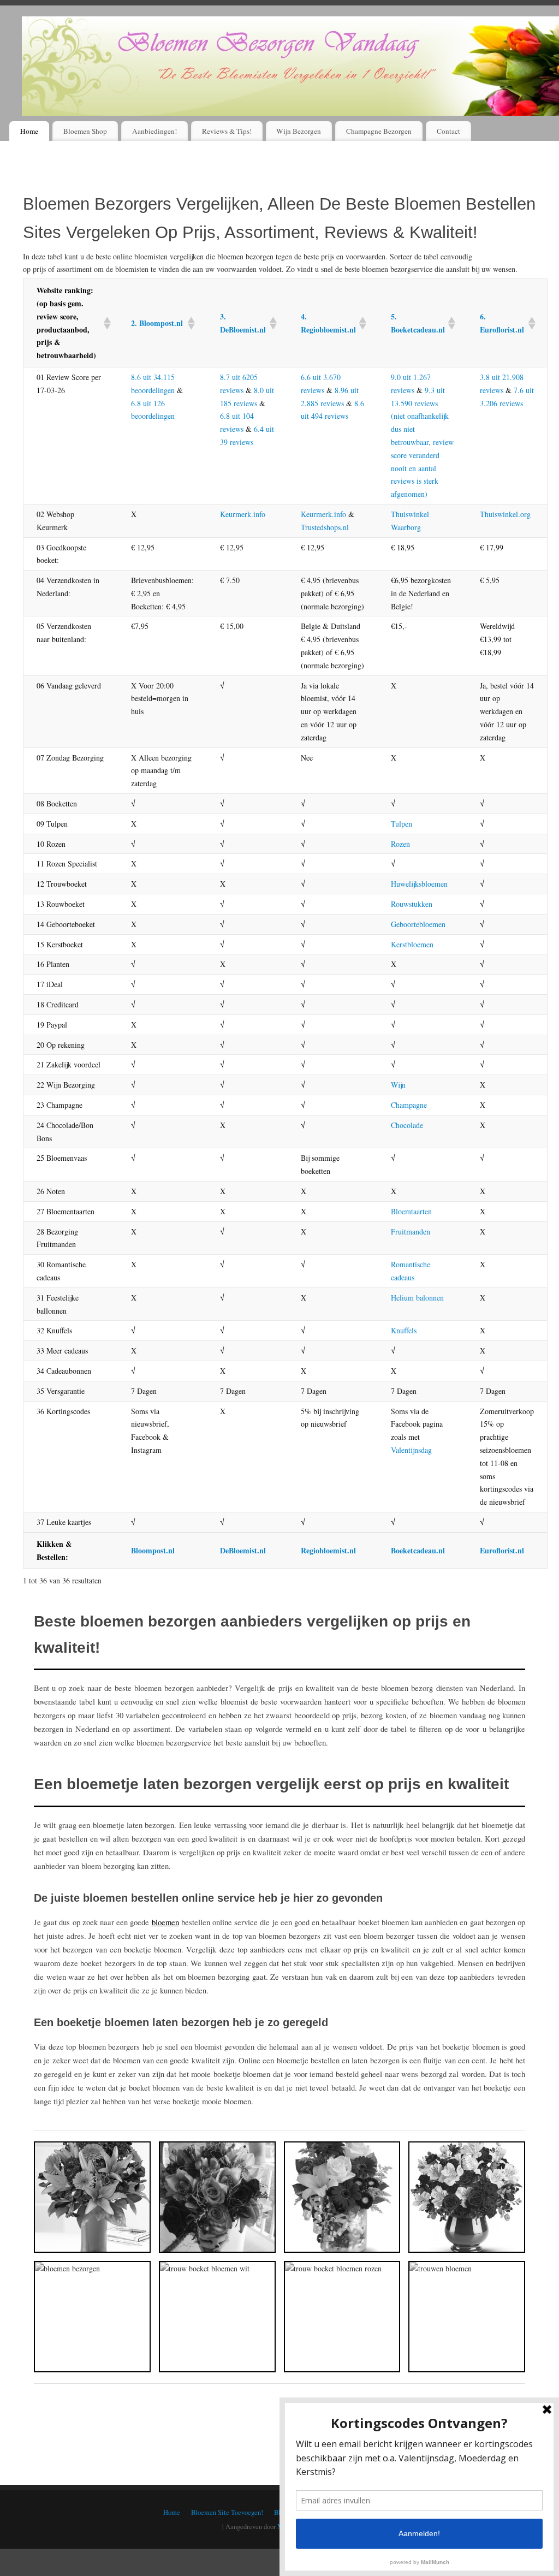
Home (29, 131)
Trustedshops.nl (325, 527)
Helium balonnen (417, 1298)
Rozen (400, 844)
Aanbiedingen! (154, 131)
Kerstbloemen (412, 944)
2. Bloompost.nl (157, 323)
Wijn (398, 1085)
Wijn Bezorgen (299, 131)
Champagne (409, 1105)
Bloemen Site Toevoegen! (227, 2512)
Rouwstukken (412, 904)
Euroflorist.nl (502, 1550)
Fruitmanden (411, 1231)
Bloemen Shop (85, 131)
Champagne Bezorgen (379, 131)
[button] (104, 323)
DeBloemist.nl (243, 1550)
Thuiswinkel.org (505, 514)
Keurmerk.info (243, 514)
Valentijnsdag (411, 1450)
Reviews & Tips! (227, 131)
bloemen (165, 1922)
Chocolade (407, 1125)
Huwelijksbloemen (419, 884)
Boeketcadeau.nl (418, 1550)
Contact (448, 131)
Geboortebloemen (418, 924)
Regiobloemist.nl (328, 1550)
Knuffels (404, 1330)
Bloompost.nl (153, 1550)
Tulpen (402, 824)
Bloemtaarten (411, 1211)
